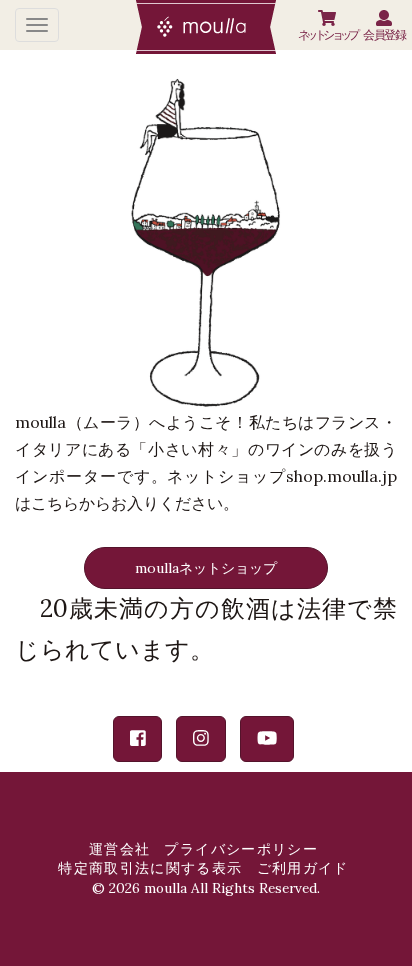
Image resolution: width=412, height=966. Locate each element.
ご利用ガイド (303, 868)
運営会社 (119, 849)
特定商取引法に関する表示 (150, 868)
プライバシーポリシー (241, 849)
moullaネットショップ (206, 568)
